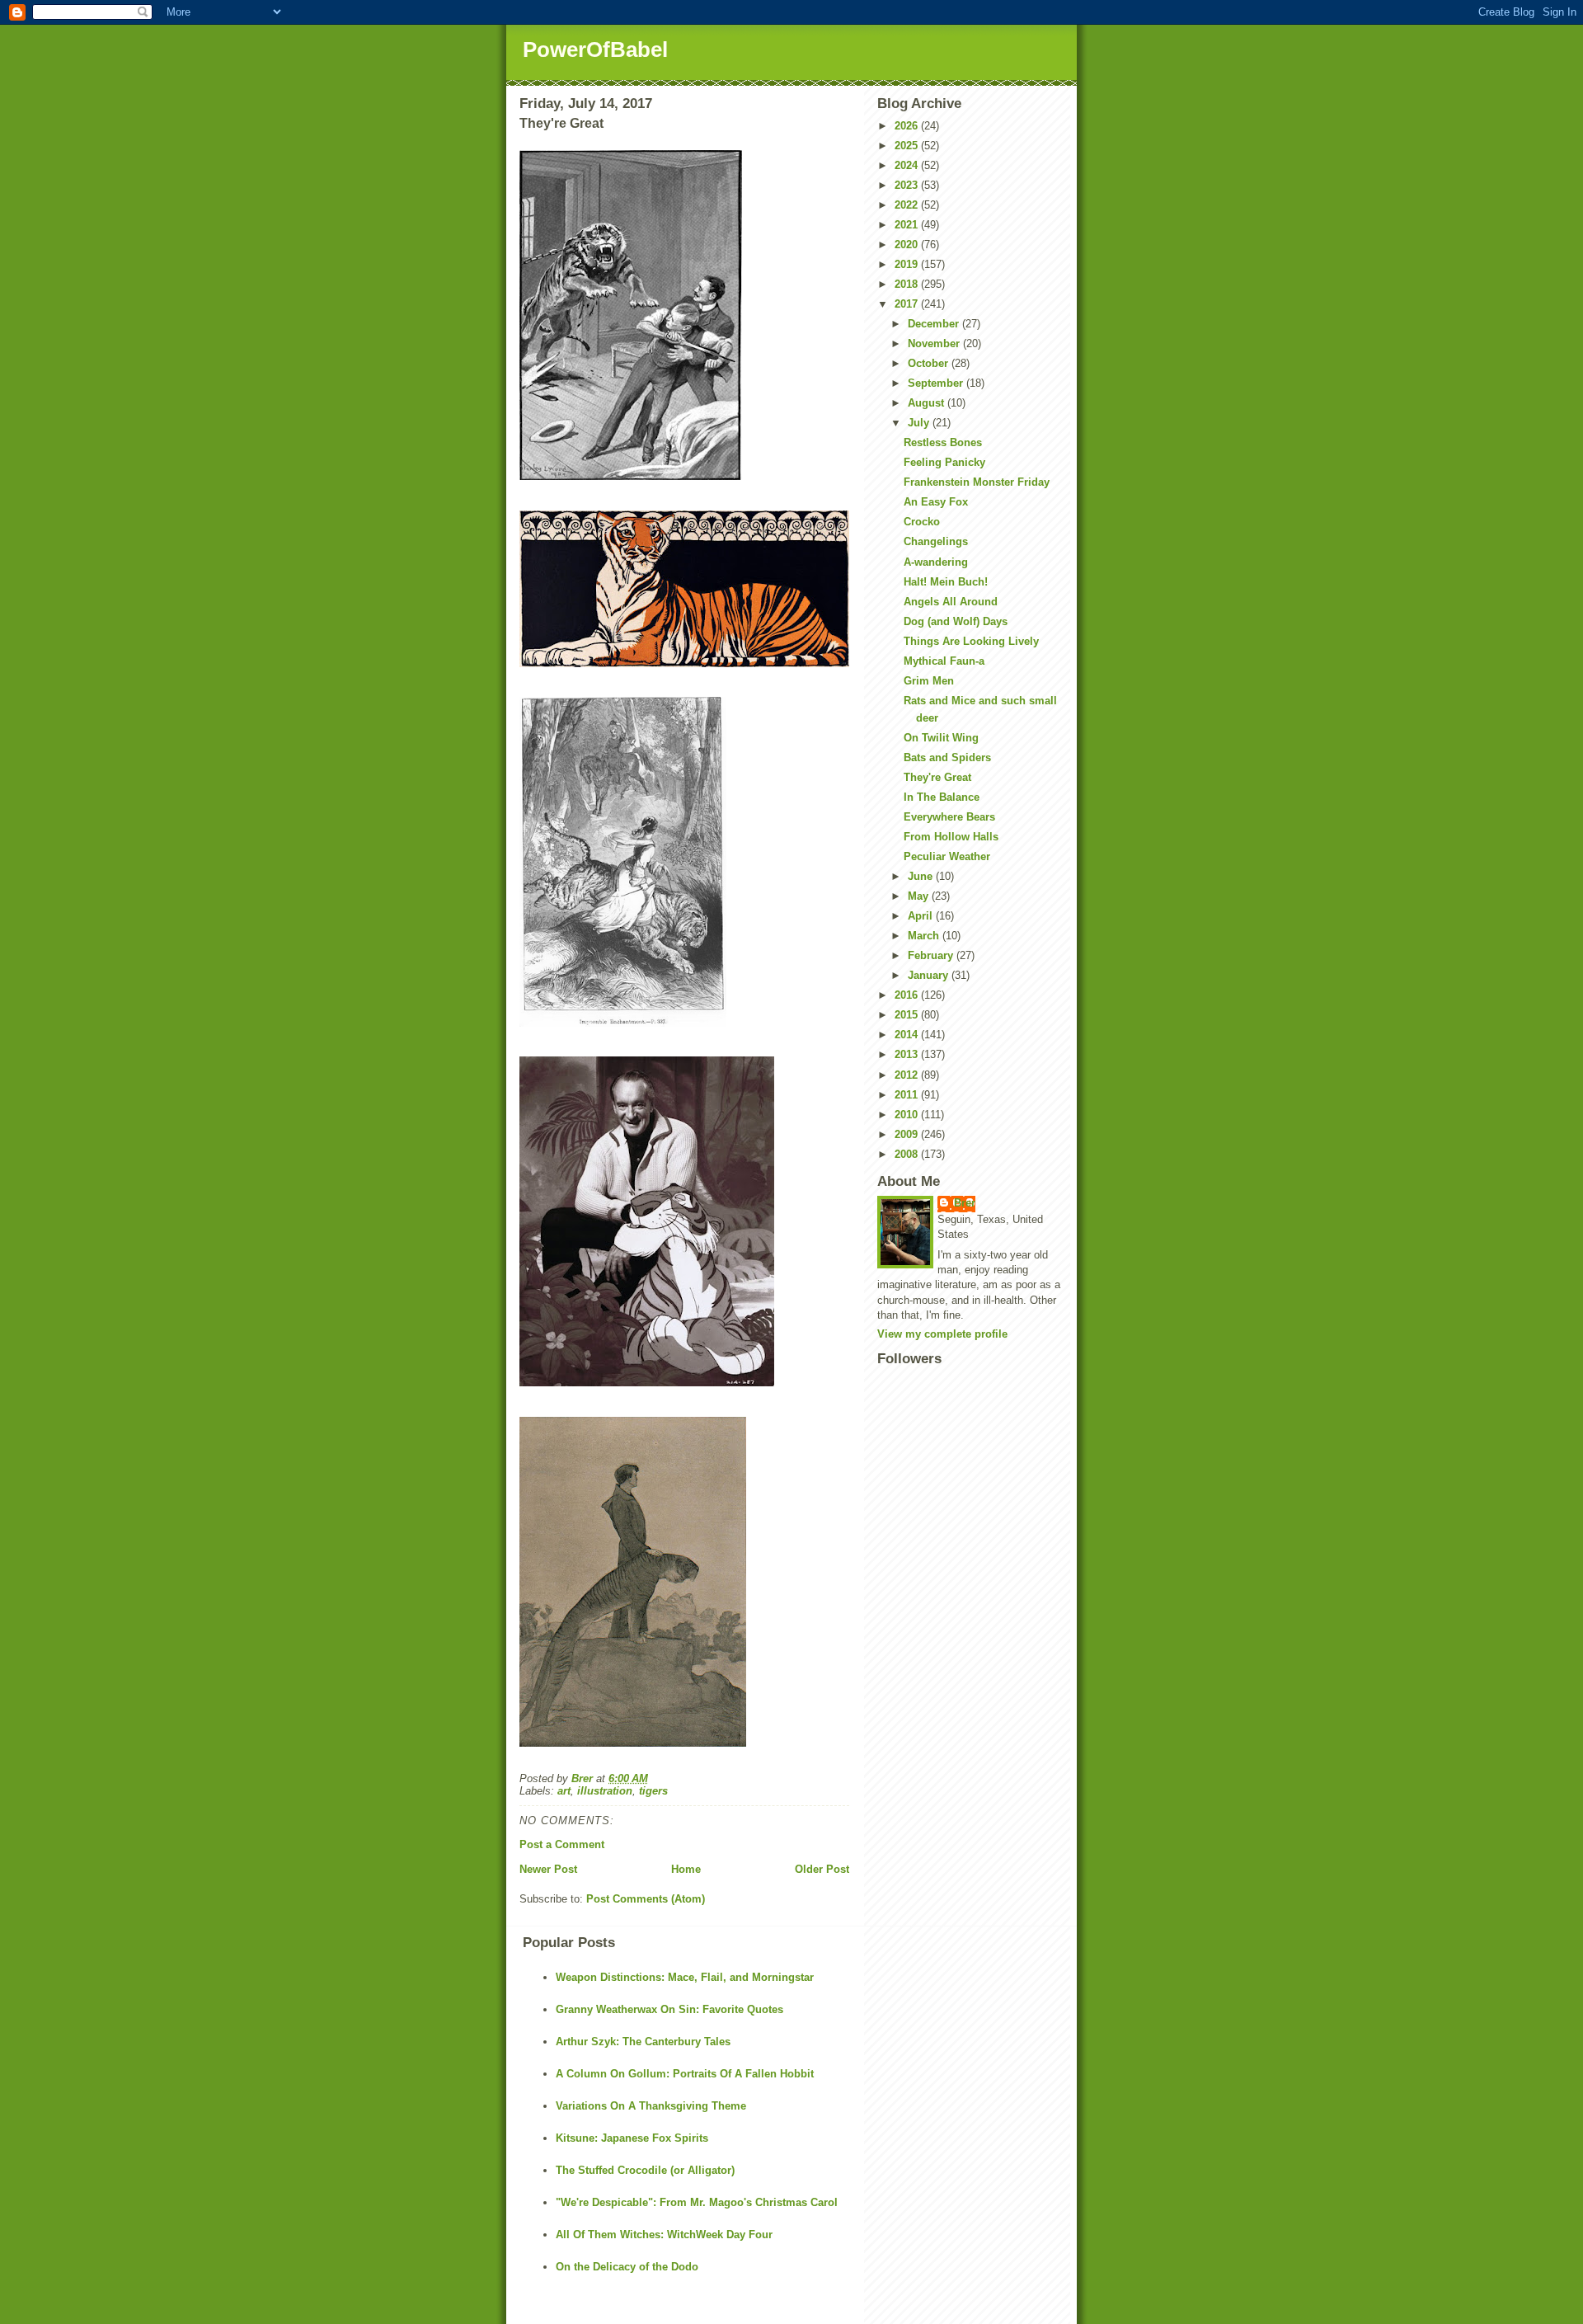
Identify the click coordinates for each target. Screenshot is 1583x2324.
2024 (908, 165)
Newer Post (548, 1869)
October (930, 363)
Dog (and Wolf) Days (956, 621)
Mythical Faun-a (944, 661)
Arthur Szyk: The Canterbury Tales (643, 2042)
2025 (908, 146)
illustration (605, 1791)
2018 (908, 284)
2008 (908, 1154)
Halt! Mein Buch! (946, 582)
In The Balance (942, 797)
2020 (908, 245)
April (922, 916)
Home (686, 1869)
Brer (965, 1203)
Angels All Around (951, 602)
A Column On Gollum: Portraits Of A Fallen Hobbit (685, 2074)
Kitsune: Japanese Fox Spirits (632, 2138)
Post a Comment (562, 1844)
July (920, 423)
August (928, 403)
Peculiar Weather (947, 856)
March (925, 936)
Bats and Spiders (947, 757)
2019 (908, 264)
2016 (908, 995)
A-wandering (936, 562)
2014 (908, 1035)
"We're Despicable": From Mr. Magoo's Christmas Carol (697, 2202)
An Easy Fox (936, 502)
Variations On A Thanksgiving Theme (651, 2106)
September (937, 383)
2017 (908, 304)
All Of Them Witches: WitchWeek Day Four (664, 2235)
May (920, 896)
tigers (653, 1791)
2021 (908, 225)
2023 (908, 185)
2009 (908, 1134)
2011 (908, 1095)
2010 (908, 1115)
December (935, 324)
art (564, 1791)
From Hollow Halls (951, 837)
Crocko (922, 522)
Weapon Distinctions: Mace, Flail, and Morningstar (685, 1977)
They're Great (937, 777)
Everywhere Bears (949, 817)
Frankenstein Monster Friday (977, 482)
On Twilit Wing (941, 738)
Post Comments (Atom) (646, 1899)
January (930, 975)
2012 (908, 1075)
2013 (908, 1054)
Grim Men (929, 681)
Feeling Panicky (944, 462)
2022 (908, 205)
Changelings (936, 541)
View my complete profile (942, 1334)
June (922, 876)
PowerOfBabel (595, 49)
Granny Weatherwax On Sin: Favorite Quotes (669, 2009)
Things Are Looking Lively (971, 641)
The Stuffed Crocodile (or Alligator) (645, 2170)
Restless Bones (943, 442)
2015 (908, 1015)
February (932, 955)
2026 (908, 126)
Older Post (822, 1869)
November (935, 343)
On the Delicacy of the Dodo (627, 2267)
